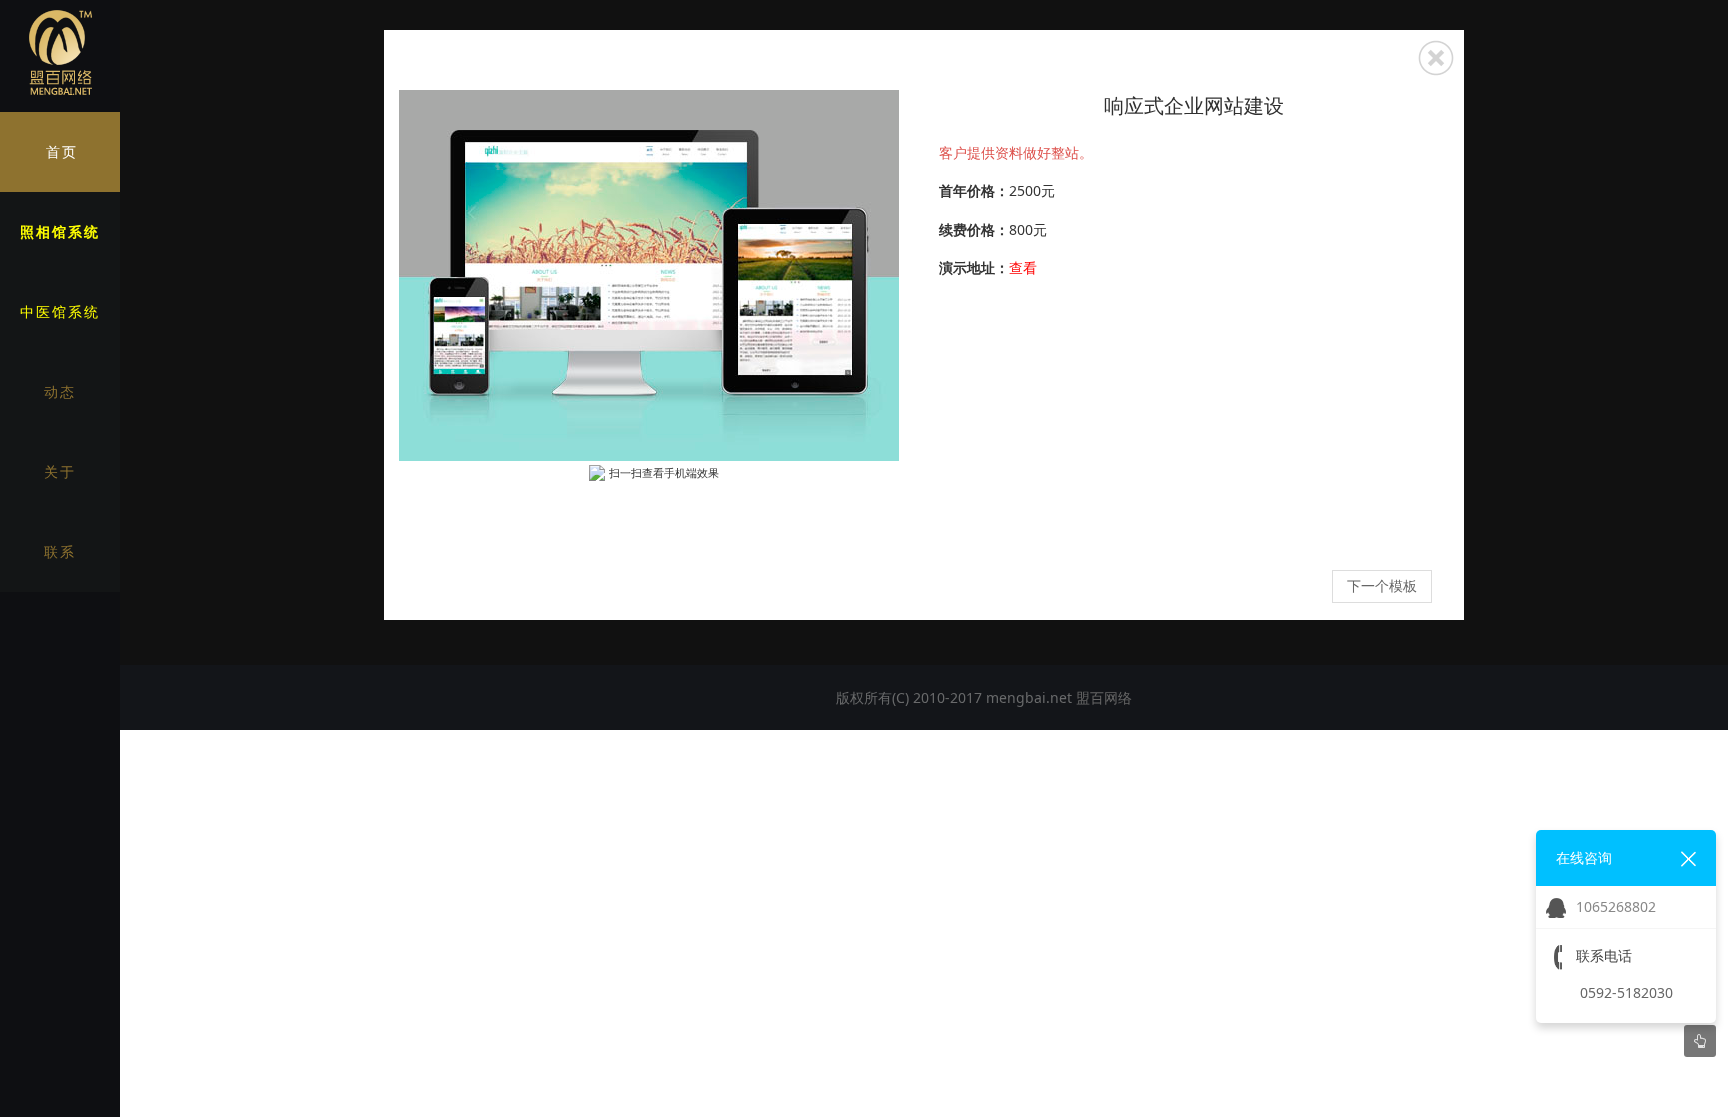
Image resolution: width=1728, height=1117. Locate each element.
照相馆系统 (60, 231)
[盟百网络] (60, 53)
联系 (60, 551)
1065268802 (1616, 906)
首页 (62, 151)
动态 (60, 391)
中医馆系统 (60, 311)
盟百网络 (1104, 697)
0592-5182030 (1626, 992)
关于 (60, 471)
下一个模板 (1382, 585)
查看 (1023, 267)
